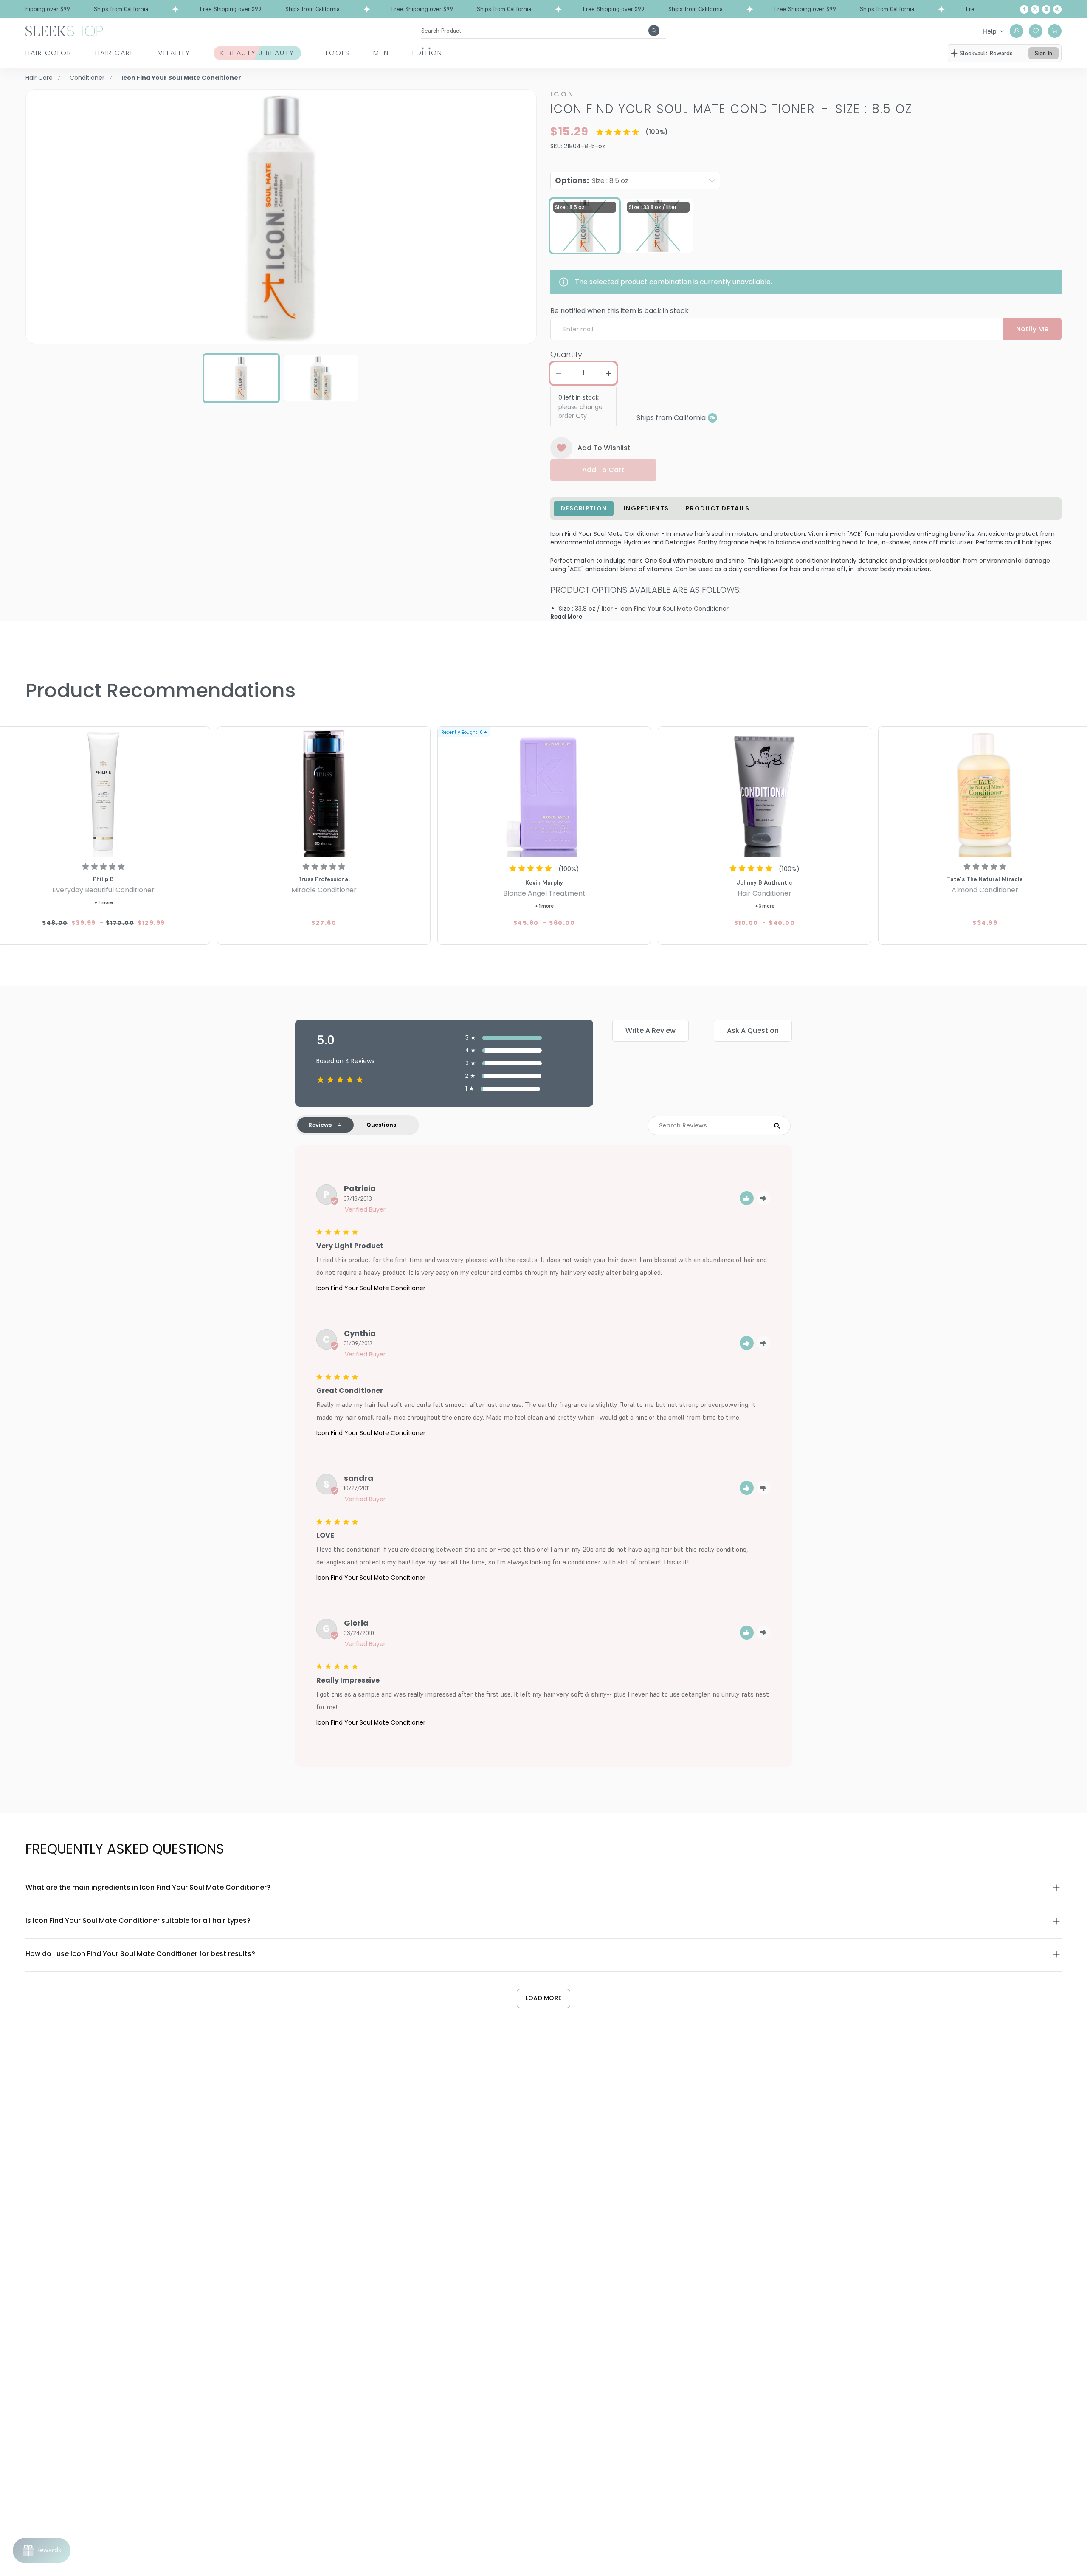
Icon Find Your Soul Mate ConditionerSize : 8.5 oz (731, 109)
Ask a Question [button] (753, 1030)
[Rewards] (42, 2551)
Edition (427, 53)
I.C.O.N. (562, 94)
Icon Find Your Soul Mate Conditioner (371, 1288)
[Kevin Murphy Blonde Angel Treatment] (544, 793)
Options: (592, 180)
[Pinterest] (1057, 9)
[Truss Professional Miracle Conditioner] (324, 793)
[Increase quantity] (608, 373)
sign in (1043, 53)
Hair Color (49, 53)
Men (381, 53)
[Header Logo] (64, 30)
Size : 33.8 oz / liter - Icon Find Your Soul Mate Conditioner (644, 609)
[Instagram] (1046, 9)
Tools (337, 53)
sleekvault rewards (986, 53)
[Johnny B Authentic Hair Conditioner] (765, 793)
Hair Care (115, 53)
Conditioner (87, 78)
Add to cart (603, 470)
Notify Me (1032, 329)
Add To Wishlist (604, 448)
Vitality (174, 53)
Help (990, 31)
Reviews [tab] (320, 1125)
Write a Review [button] (651, 1030)
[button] (747, 1198)
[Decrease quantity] (558, 373)
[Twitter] (1035, 9)
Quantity (566, 354)
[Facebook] (1024, 9)
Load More (544, 1998)
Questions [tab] (381, 1125)
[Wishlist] (1036, 31)
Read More (566, 617)
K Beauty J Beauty (257, 53)
